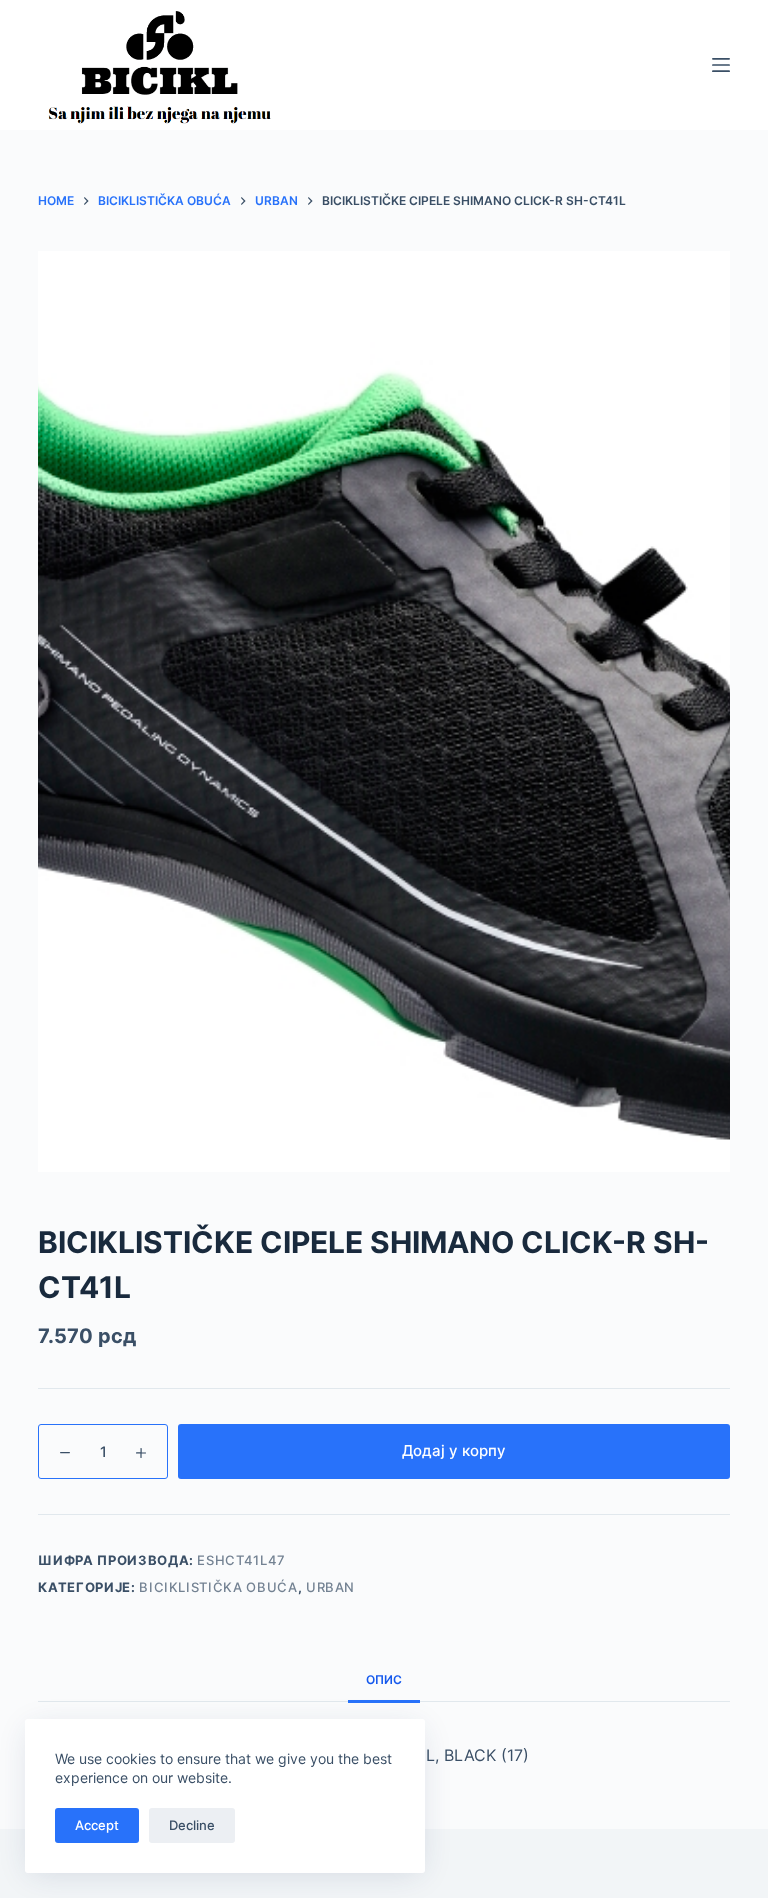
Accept (97, 1825)
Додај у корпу (454, 1450)
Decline (192, 1825)
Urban (330, 1587)
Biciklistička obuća (218, 1587)
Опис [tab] (384, 1679)
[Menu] (721, 65)
